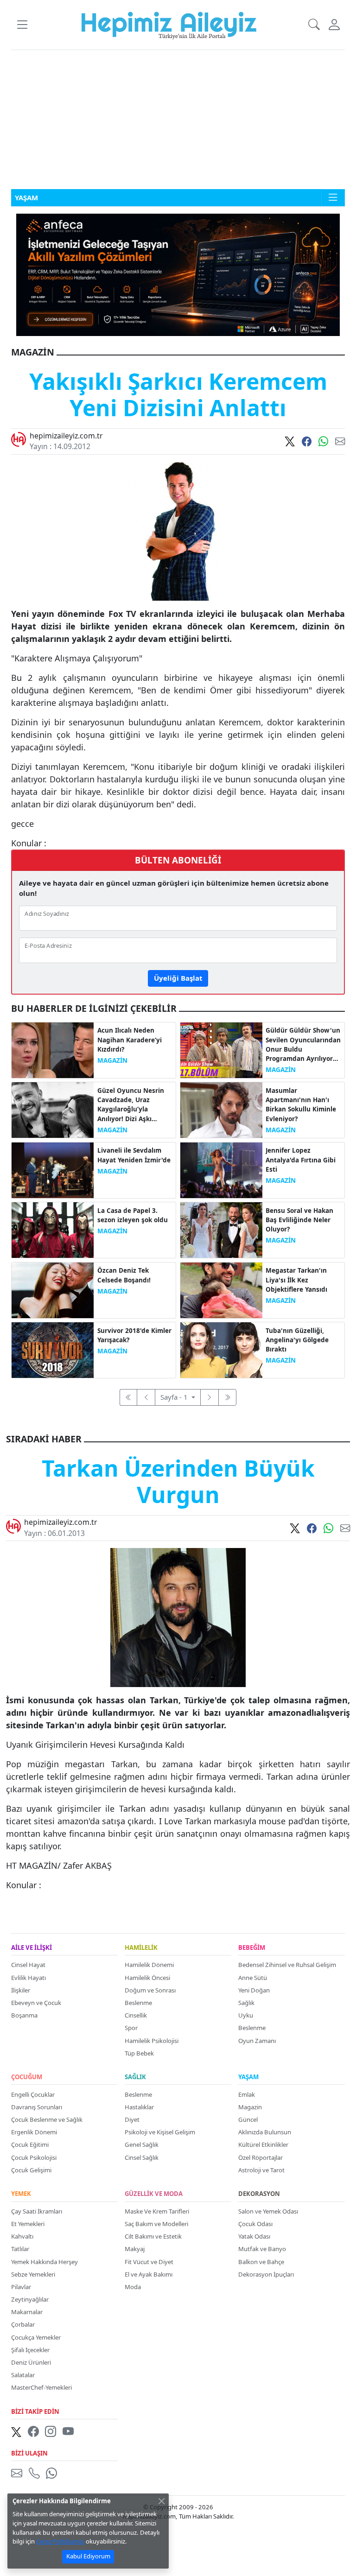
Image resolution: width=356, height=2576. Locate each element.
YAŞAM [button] (26, 197)
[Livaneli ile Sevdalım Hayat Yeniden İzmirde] (53, 1169)
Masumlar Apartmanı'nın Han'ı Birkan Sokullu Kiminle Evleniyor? (301, 1105)
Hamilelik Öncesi (147, 1978)
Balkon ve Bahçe (261, 2262)
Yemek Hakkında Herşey (44, 2262)
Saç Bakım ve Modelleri (156, 2224)
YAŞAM (248, 2077)
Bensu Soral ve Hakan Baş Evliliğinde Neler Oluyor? (299, 1220)
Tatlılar (20, 2249)
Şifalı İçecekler (30, 2350)
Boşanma (24, 2015)
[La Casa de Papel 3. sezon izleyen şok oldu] (53, 1229)
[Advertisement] (178, 120)
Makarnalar (27, 2312)
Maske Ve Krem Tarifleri (157, 2211)
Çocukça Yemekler (36, 2337)
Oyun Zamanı (257, 2041)
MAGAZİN (112, 1060)
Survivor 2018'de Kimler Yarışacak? (134, 1335)
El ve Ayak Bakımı (149, 2274)
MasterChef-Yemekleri (41, 2387)
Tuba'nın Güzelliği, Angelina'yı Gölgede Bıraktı (297, 1340)
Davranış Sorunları (37, 2107)
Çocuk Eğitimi (30, 2145)
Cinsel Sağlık (142, 2157)
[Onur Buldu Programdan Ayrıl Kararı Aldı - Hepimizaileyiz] (221, 1049)
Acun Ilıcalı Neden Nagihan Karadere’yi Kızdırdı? (130, 1040)
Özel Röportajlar (261, 2157)
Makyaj (135, 2249)
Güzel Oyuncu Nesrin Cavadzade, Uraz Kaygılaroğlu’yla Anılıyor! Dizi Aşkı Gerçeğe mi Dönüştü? (131, 1105)
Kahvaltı (22, 2236)
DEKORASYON (259, 2194)
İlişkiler (21, 1990)
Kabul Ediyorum (88, 2556)
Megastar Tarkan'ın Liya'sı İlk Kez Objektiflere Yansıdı (296, 1280)
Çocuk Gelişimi (31, 2170)
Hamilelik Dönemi (149, 1965)
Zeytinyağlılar (30, 2299)
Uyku (246, 2015)
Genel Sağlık (142, 2145)
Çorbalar (23, 2324)
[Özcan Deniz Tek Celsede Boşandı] (53, 1289)
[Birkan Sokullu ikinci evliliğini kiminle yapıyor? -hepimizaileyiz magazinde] (221, 1109)
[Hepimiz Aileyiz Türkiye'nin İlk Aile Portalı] (169, 24)
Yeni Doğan (254, 1990)
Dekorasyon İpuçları (266, 2274)
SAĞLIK (135, 2077)
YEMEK (21, 2194)
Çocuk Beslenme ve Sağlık (47, 2119)
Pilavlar (21, 2287)
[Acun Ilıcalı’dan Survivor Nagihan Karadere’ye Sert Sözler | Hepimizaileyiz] (53, 1049)
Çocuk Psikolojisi (34, 2157)
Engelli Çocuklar (33, 2094)
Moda (133, 2287)
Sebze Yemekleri (33, 2274)
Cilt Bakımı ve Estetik (153, 2236)
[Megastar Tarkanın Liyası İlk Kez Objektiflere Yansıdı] (221, 1289)
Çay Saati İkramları (37, 2211)
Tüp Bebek (139, 2053)
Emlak (247, 2094)
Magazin (250, 2107)
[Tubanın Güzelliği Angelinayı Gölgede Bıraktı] (221, 1349)
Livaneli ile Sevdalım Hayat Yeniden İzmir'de (134, 1155)
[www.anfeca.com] (178, 274)
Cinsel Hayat (28, 1965)
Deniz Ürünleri (31, 2362)
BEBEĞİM (252, 1948)
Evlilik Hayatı (29, 1978)
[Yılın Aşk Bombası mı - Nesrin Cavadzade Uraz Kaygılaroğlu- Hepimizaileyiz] (53, 1109)
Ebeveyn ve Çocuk (36, 2003)
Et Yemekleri (28, 2224)
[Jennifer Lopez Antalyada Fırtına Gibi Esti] (221, 1169)
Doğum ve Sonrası (150, 1990)
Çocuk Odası (255, 2224)
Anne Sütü (253, 1978)
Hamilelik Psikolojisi (152, 2041)
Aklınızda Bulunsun (265, 2132)
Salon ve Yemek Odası (268, 2211)
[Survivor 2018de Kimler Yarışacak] (53, 1349)
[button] (22, 25)
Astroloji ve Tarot (261, 2170)
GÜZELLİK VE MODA (154, 2194)
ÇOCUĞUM (27, 2077)
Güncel (248, 2119)
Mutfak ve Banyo (262, 2249)
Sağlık (246, 2003)
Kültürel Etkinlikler (263, 2145)
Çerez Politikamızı (60, 2541)
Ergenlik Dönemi (34, 2132)
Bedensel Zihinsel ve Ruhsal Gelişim (287, 1965)
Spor (131, 2028)
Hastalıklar (139, 2107)
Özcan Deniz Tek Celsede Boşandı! (124, 1275)
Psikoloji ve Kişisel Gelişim (160, 2132)
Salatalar (23, 2375)
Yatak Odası (254, 2236)
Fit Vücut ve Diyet (149, 2262)
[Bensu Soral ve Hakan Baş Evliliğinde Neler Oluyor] (221, 1229)
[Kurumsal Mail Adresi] (19, 2473)
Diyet (132, 2119)
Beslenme (138, 2003)
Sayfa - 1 (175, 1397)
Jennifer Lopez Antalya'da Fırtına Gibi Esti (301, 1160)
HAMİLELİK (141, 1948)
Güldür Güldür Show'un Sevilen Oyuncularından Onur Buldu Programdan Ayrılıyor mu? (303, 1045)
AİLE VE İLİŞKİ (32, 1948)
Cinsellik (136, 2015)
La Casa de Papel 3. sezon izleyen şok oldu (133, 1215)
